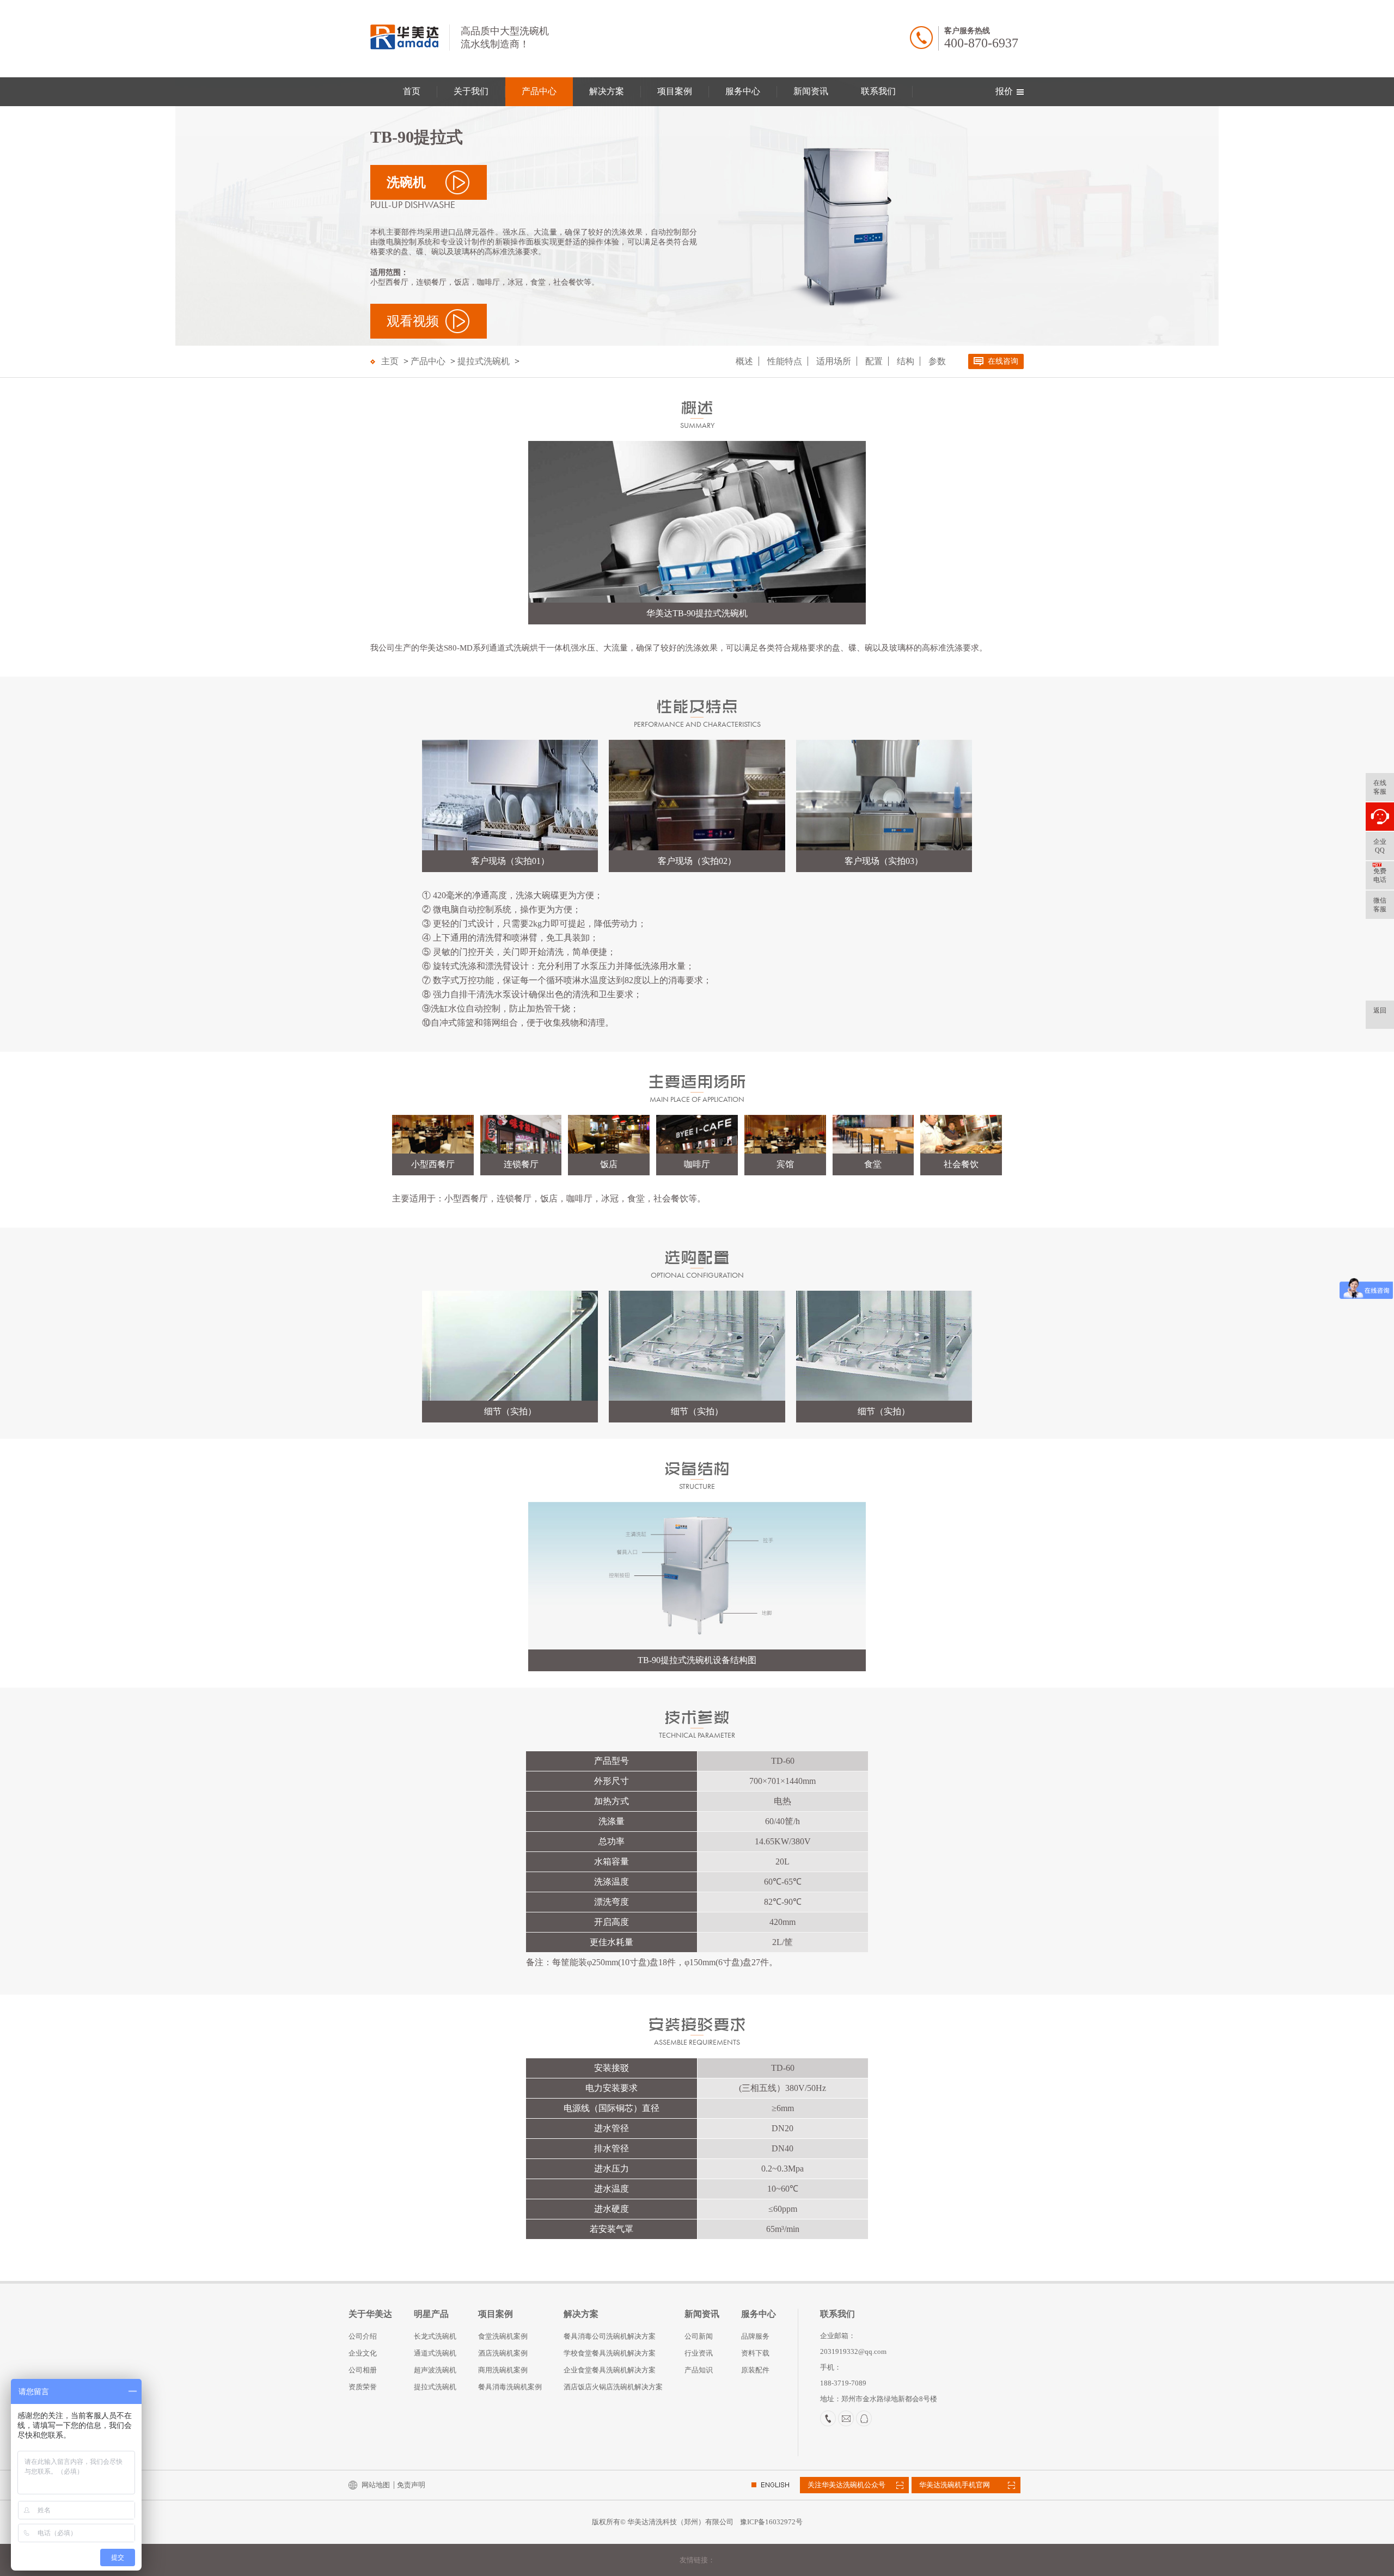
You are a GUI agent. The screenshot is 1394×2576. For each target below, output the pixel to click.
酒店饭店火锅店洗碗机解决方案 (613, 2387)
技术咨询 (1380, 817)
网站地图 (376, 2485)
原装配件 (755, 2370)
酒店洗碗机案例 (503, 2353)
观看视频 (413, 321)
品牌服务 (755, 2336)
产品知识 (699, 2370)
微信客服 (1380, 905)
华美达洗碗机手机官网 (955, 2485)
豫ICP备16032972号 (771, 2522)
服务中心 (743, 91)
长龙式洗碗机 (435, 2336)
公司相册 (363, 2370)
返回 (1380, 1010)
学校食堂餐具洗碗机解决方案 (610, 2353)
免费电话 (1380, 875)
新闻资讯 (811, 91)
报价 (1004, 91)
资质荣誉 (363, 2387)
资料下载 (755, 2353)
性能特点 (785, 361)
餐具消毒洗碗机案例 (510, 2387)
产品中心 (539, 91)
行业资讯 (699, 2353)
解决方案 (607, 91)
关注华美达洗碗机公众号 (846, 2485)
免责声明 (411, 2485)
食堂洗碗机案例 (503, 2336)
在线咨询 (1003, 361)
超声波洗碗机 (435, 2370)
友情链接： (697, 2560)
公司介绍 (363, 2336)
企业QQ (1380, 846)
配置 (874, 361)
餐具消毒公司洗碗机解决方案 (610, 2336)
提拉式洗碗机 (484, 361)
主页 (390, 361)
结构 (906, 361)
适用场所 (834, 361)
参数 (937, 361)
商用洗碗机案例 (503, 2370)
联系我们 (878, 91)
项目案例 (675, 91)
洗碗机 (406, 182)
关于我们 (471, 91)
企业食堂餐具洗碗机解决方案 (610, 2370)
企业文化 (363, 2353)
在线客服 (1380, 787)
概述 (744, 361)
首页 (412, 91)
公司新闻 (699, 2336)
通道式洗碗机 (435, 2353)
